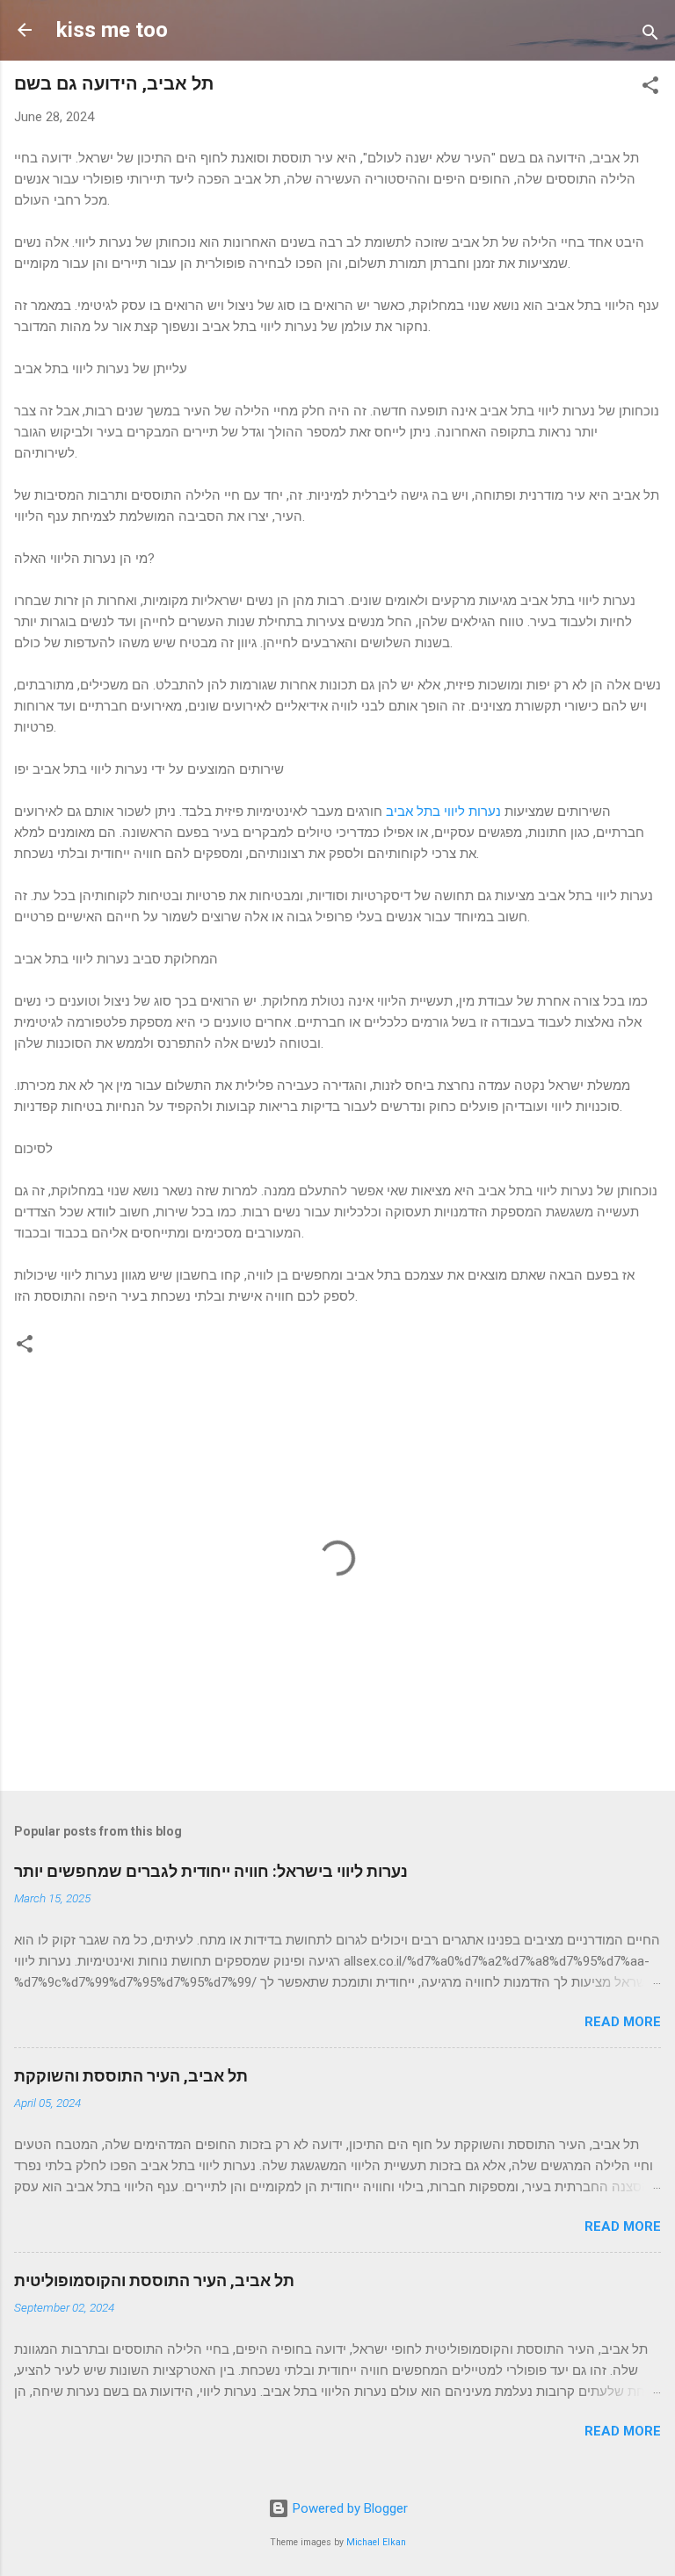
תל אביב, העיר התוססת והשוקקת (131, 2076)
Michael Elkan (376, 2542)
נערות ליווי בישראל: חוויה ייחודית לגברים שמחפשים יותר (211, 1871)
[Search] (650, 36)
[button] (650, 88)
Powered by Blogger (348, 2508)
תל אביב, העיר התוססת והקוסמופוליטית (154, 2280)
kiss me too (112, 30)
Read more (623, 2022)
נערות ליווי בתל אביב (443, 812)
